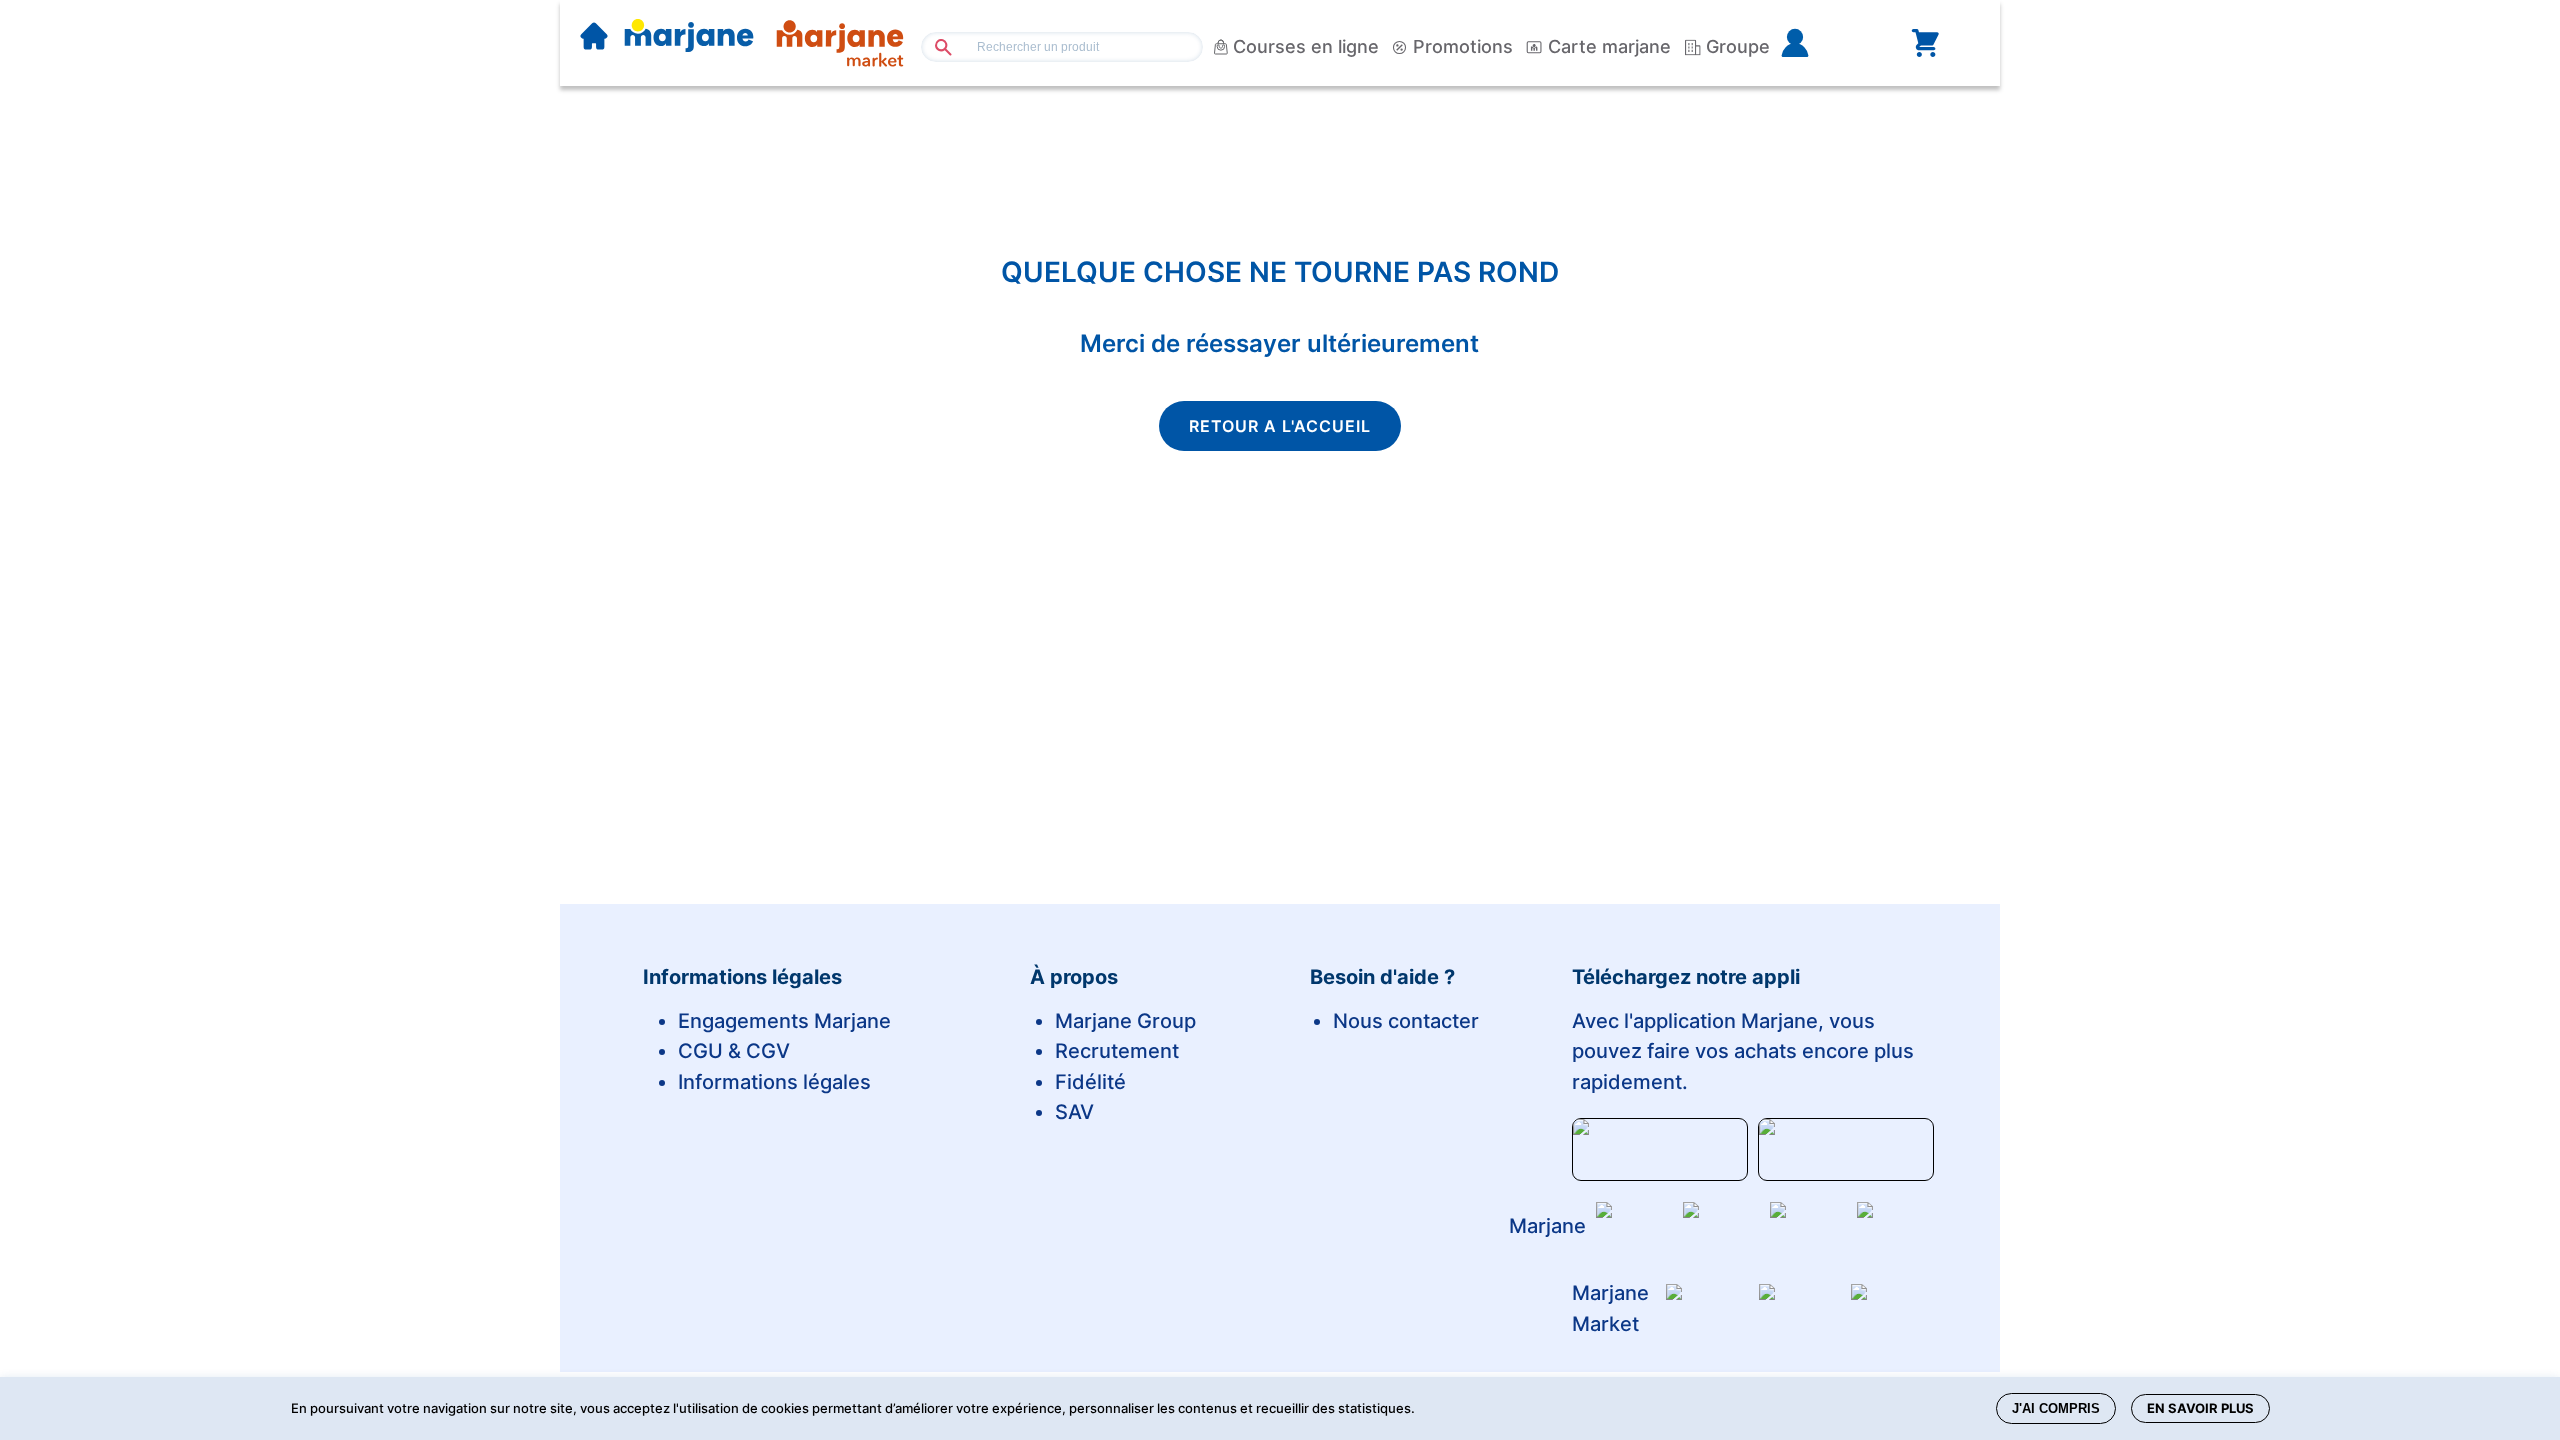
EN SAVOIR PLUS (2200, 1408)
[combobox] (1062, 47)
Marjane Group (1125, 1021)
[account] (1827, 43)
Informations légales (774, 1082)
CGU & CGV (734, 1051)
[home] (594, 38)
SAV (1074, 1112)
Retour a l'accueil (1280, 426)
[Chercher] (935, 46)
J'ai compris (2056, 1408)
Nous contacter (1406, 1021)
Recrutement (1117, 1051)
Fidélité (1090, 1082)
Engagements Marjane (784, 1021)
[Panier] (1925, 43)
